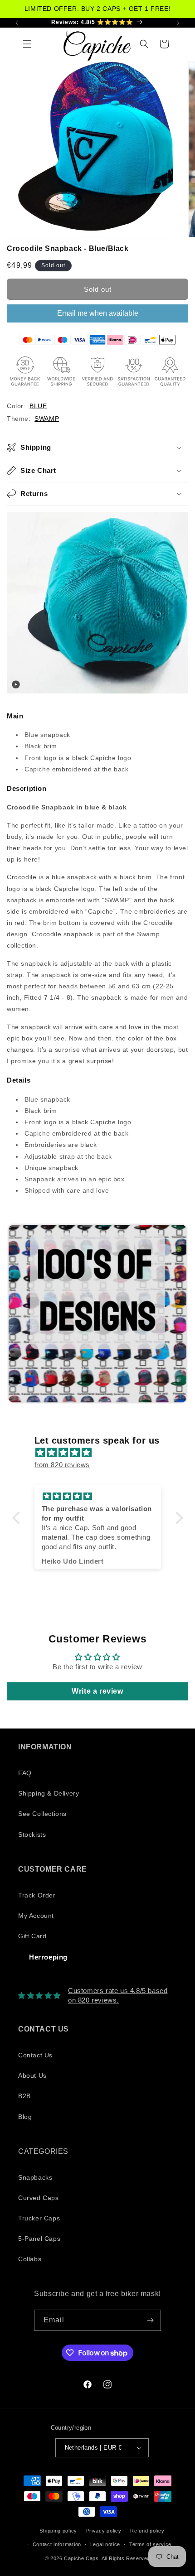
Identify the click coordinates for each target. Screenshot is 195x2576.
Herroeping (48, 1957)
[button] (27, 44)
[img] (102, 1452)
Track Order (37, 1895)
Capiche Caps (81, 2558)
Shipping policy (58, 2531)
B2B (24, 2096)
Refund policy (147, 2531)
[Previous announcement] (17, 23)
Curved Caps (39, 2198)
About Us (32, 2075)
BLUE (38, 406)
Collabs (30, 2259)
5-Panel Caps (39, 2239)
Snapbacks (35, 2177)
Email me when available (98, 313)
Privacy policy (104, 2531)
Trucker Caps (39, 2218)
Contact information (57, 2544)
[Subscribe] (151, 2320)
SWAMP (47, 419)
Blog (25, 2117)
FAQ (25, 1773)
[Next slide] (177, 1314)
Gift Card (32, 1936)
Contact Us (35, 2055)
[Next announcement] (178, 23)
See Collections (42, 1814)
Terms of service (150, 2544)
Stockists (32, 1834)
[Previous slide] (17, 1314)
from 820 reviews (62, 1465)
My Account (36, 1916)
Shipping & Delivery (49, 1793)
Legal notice (105, 2544)
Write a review (97, 1691)
